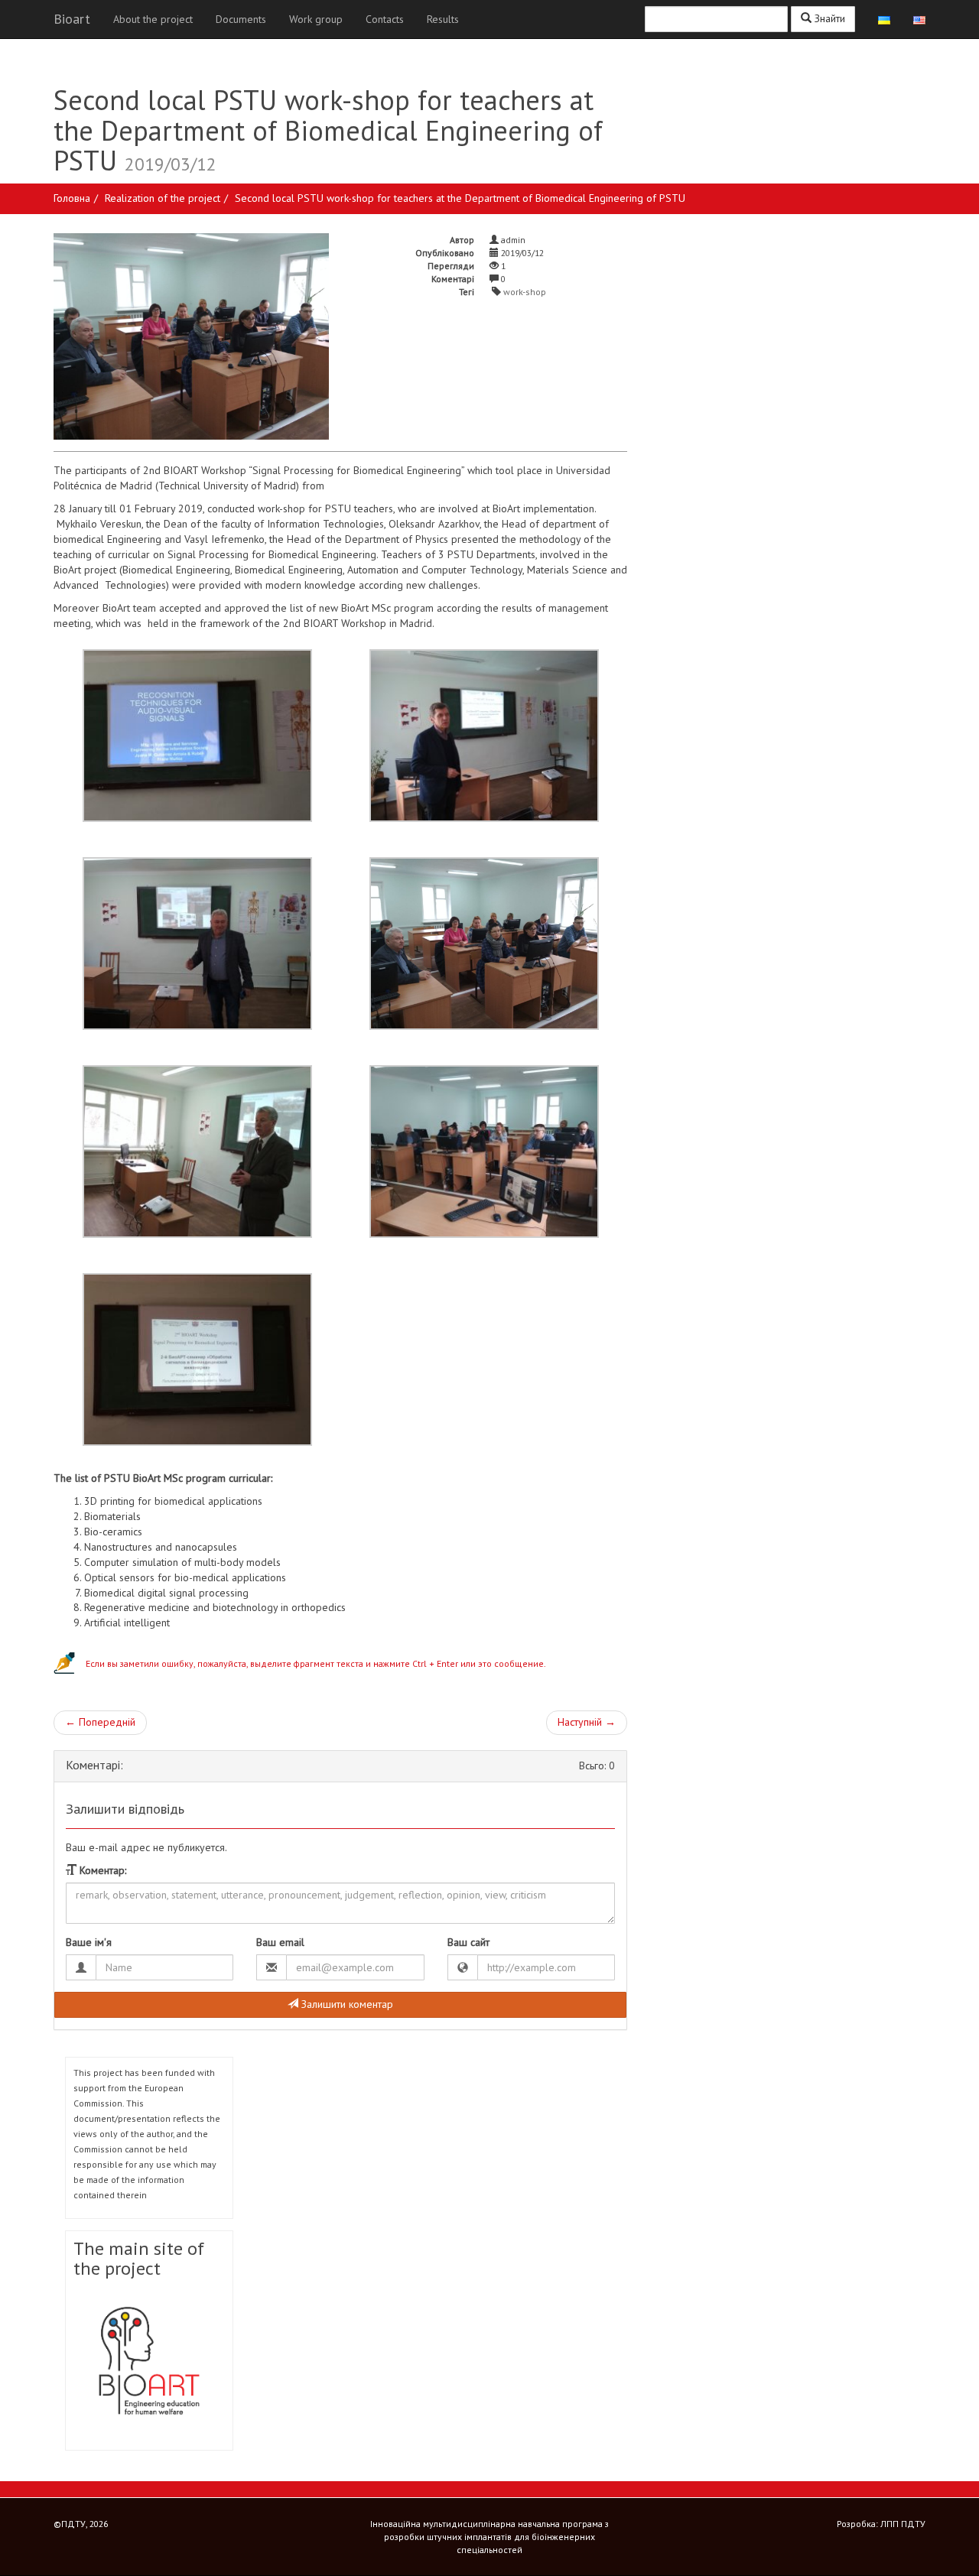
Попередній (100, 1722)
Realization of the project (163, 198)
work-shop (525, 292)
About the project (153, 19)
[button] (340, 1663)
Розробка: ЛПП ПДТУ (881, 2524)
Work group (316, 19)
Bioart (72, 19)
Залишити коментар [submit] (346, 2004)
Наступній (587, 1722)
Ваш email (280, 1942)
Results (443, 19)
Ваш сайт (468, 1942)
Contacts (385, 19)
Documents (241, 19)
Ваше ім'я (89, 1942)
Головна (72, 198)
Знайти (828, 18)
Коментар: (101, 1870)
